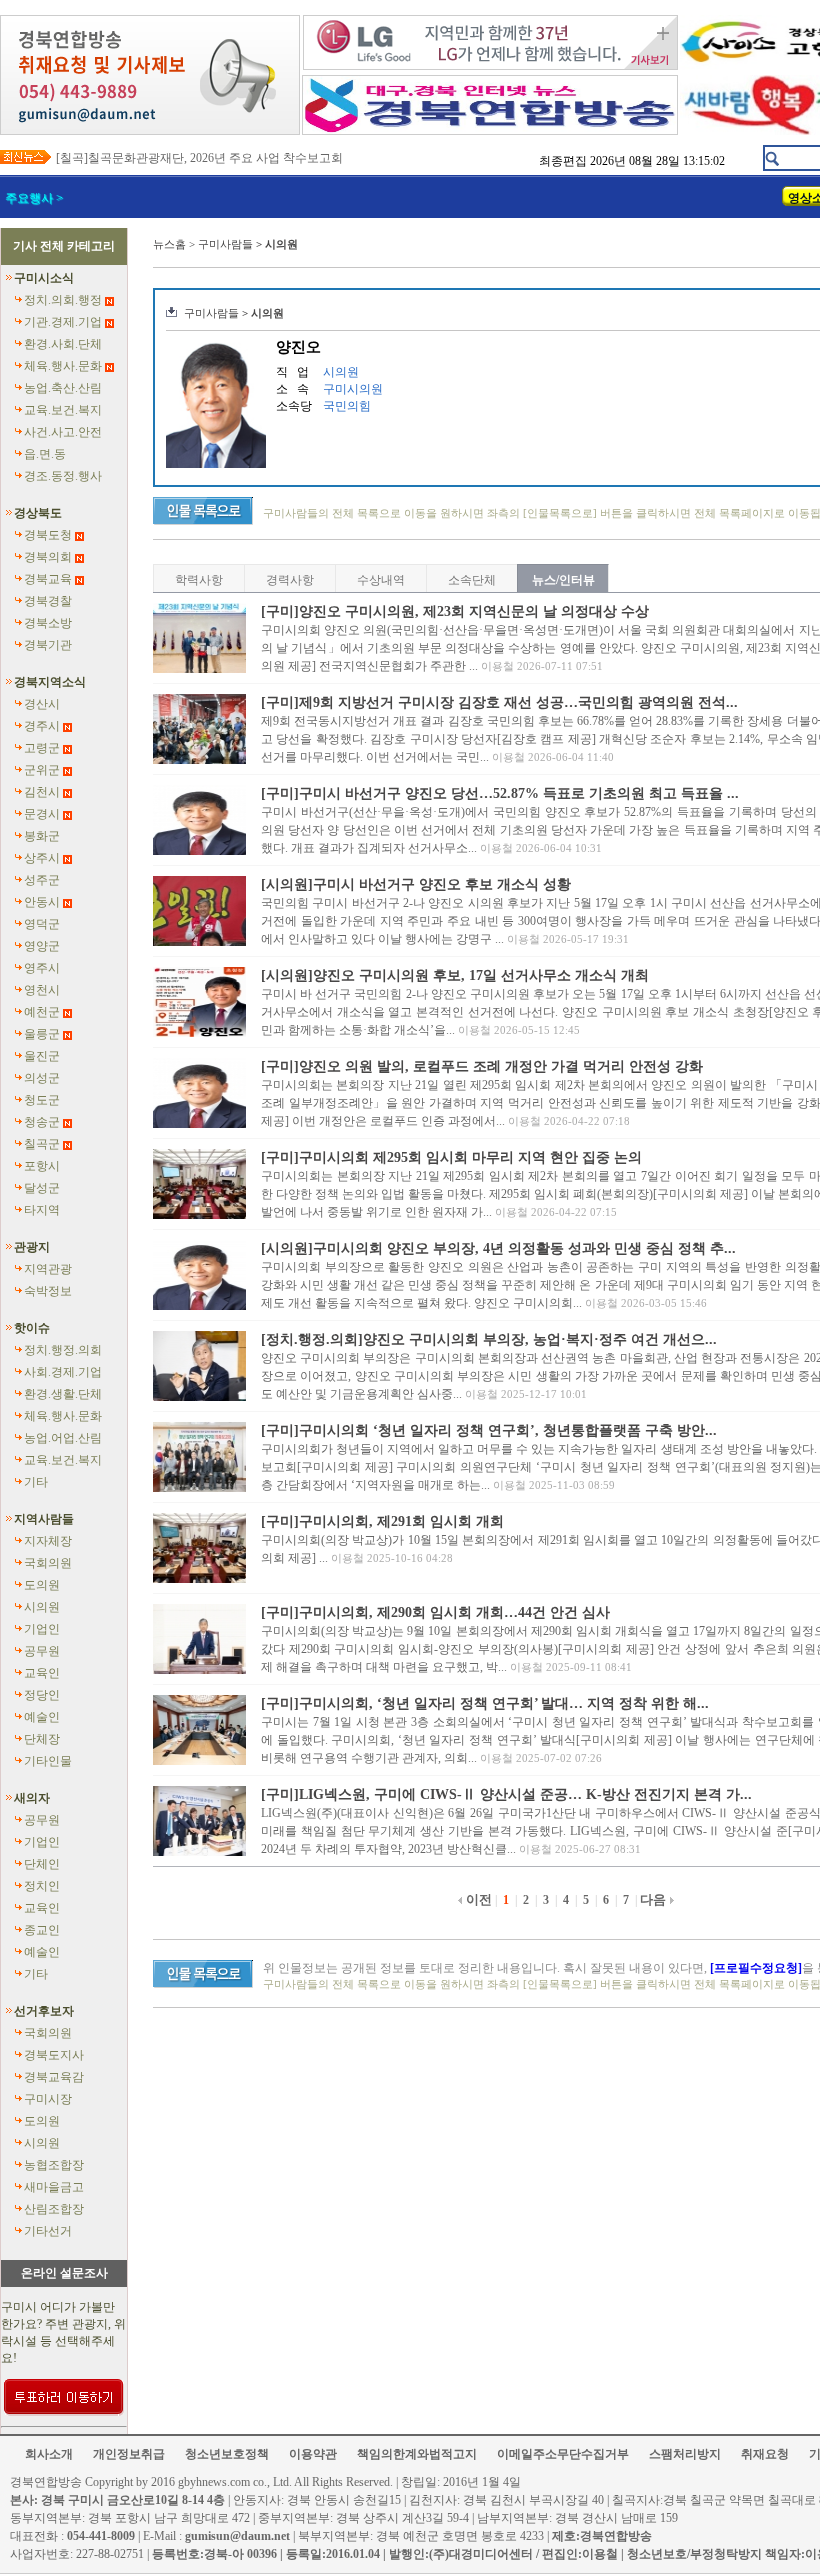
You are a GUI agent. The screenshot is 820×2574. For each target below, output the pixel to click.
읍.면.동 (45, 454)
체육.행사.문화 (63, 366)
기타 (36, 1482)
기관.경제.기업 (63, 322)
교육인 (42, 1673)
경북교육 (48, 579)
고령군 (42, 748)
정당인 (42, 1695)
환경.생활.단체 (63, 1394)
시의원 (42, 1607)
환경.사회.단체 (63, 344)
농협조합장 (54, 2165)
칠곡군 (42, 1144)
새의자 (32, 1798)
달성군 (42, 1188)
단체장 (42, 1739)
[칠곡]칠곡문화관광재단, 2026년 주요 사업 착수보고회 (199, 158)
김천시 (42, 792)
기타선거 (48, 2231)
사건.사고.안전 (63, 432)
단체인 (42, 1864)
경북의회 (48, 557)
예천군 (42, 1012)
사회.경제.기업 (63, 1372)
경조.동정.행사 (63, 476)
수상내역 (381, 580)
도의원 (42, 1585)
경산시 (42, 704)
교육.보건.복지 (63, 410)
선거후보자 (44, 2011)
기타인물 (48, 1761)
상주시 (42, 858)
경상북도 (38, 513)
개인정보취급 (129, 2454)
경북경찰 (48, 601)
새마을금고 (54, 2187)
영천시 (42, 990)
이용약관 (313, 2454)
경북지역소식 (50, 682)
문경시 (42, 814)
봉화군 (42, 836)
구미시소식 (44, 278)
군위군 (42, 770)
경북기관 (48, 645)
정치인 (42, 1886)
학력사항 (199, 580)
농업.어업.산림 (63, 1438)
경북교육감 (54, 2077)
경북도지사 (54, 2055)
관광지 (32, 1247)
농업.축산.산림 (63, 388)
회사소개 (49, 2454)
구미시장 (48, 2099)
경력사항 (290, 580)
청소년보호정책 (227, 2454)
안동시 (42, 902)
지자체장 (48, 1541)
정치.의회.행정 (63, 300)
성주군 (42, 880)
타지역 (42, 1210)
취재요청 (765, 2454)
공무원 (42, 1651)
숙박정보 (48, 1291)
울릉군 (42, 1034)
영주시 (42, 968)
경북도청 (48, 535)
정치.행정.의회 (63, 1350)
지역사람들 (44, 1519)
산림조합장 (54, 2209)
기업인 (42, 1629)
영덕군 (42, 924)
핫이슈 (32, 1328)
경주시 (42, 726)
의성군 (42, 1078)
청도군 (42, 1100)
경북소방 (48, 623)
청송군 (42, 1122)
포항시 (42, 1166)
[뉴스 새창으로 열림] (199, 669)
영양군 (42, 946)
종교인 (42, 1930)
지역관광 (48, 1269)
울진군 (42, 1056)
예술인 (42, 1717)
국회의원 (48, 1563)
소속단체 (472, 580)
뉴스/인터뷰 (563, 580)
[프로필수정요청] (756, 1968)
